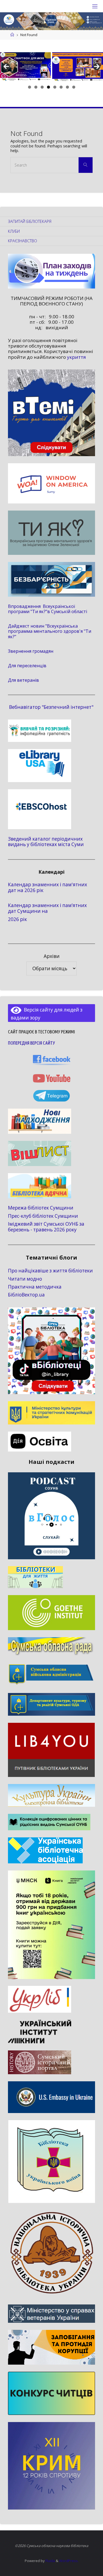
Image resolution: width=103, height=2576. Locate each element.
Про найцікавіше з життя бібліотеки (50, 1271)
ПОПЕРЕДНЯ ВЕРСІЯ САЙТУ (31, 1043)
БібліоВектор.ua (26, 1295)
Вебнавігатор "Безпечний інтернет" (51, 707)
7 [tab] (67, 87)
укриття (76, 357)
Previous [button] (6, 67)
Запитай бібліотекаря (30, 221)
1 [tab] (30, 87)
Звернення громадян (31, 651)
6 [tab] (61, 87)
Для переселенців (27, 666)
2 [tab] (36, 87)
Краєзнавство (23, 241)
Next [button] (97, 67)
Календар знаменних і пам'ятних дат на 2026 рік (48, 887)
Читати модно (25, 1279)
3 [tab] (42, 87)
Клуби (14, 231)
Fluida (50, 2561)
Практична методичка (35, 1287)
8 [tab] (74, 87)
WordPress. (69, 2561)
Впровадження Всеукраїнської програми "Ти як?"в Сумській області (48, 609)
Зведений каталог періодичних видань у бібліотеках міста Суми (46, 842)
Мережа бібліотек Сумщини (41, 1208)
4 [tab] (48, 87)
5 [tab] (55, 87)
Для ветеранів (23, 680)
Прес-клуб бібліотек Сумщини (43, 1216)
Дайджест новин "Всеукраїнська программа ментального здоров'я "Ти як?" (50, 631)
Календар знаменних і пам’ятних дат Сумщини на (47, 908)
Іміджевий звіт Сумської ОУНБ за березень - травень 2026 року (46, 1227)
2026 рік (17, 919)
